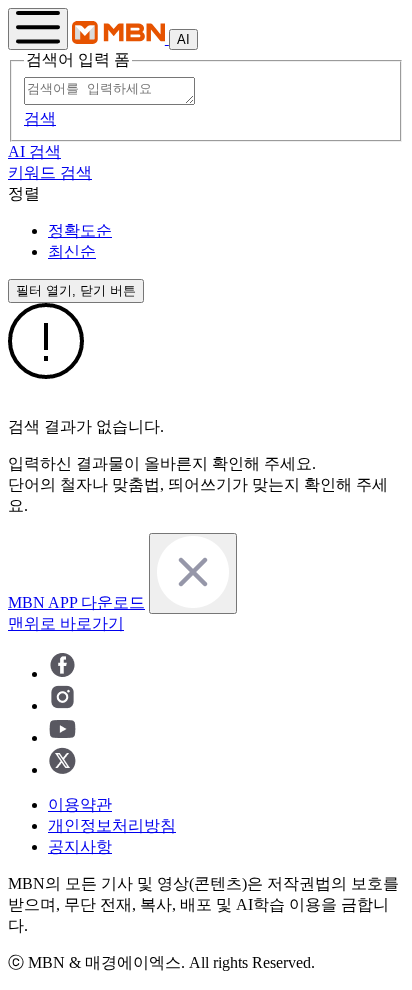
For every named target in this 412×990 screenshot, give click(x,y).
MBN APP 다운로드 (76, 602)
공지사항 (80, 846)
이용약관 (80, 804)
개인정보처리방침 (112, 825)
